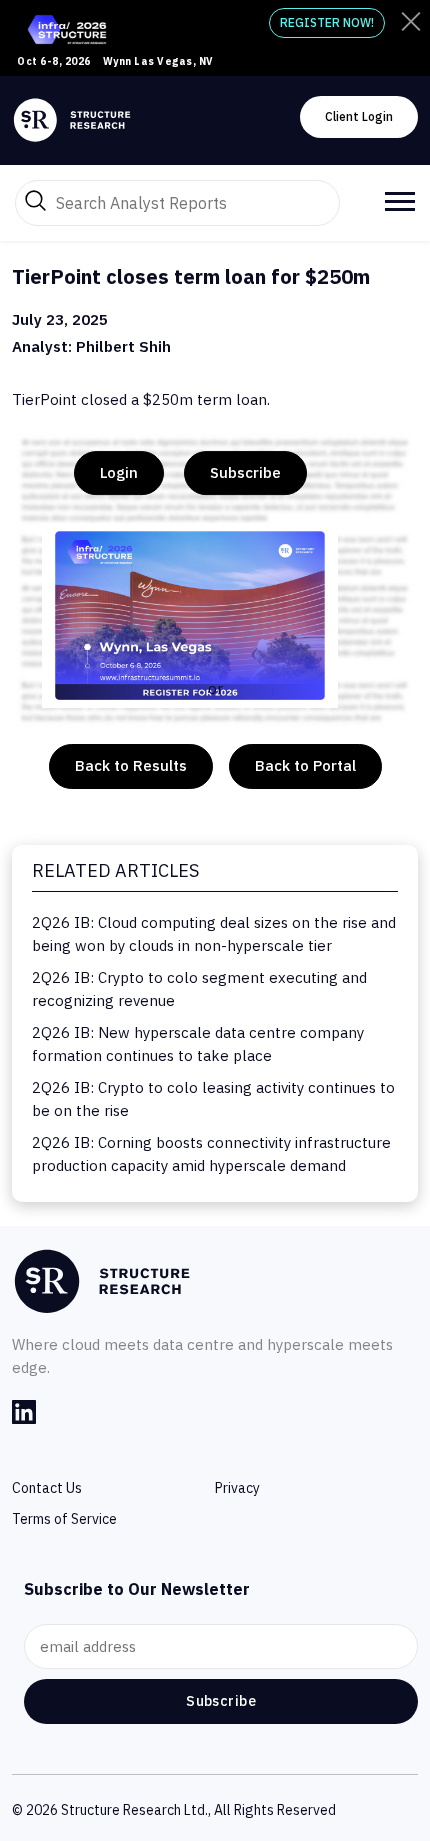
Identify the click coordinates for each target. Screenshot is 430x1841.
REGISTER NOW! (327, 22)
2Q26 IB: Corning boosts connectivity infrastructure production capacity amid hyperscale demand (211, 1154)
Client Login (359, 116)
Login (119, 472)
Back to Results (131, 765)
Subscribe (245, 472)
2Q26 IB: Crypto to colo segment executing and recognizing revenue (199, 989)
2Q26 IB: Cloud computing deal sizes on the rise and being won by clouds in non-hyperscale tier (214, 934)
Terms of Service (64, 1519)
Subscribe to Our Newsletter (137, 1589)
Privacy (237, 1488)
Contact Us (47, 1488)
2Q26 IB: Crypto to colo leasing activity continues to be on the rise (213, 1099)
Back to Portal (305, 765)
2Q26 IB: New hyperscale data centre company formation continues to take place (198, 1044)
